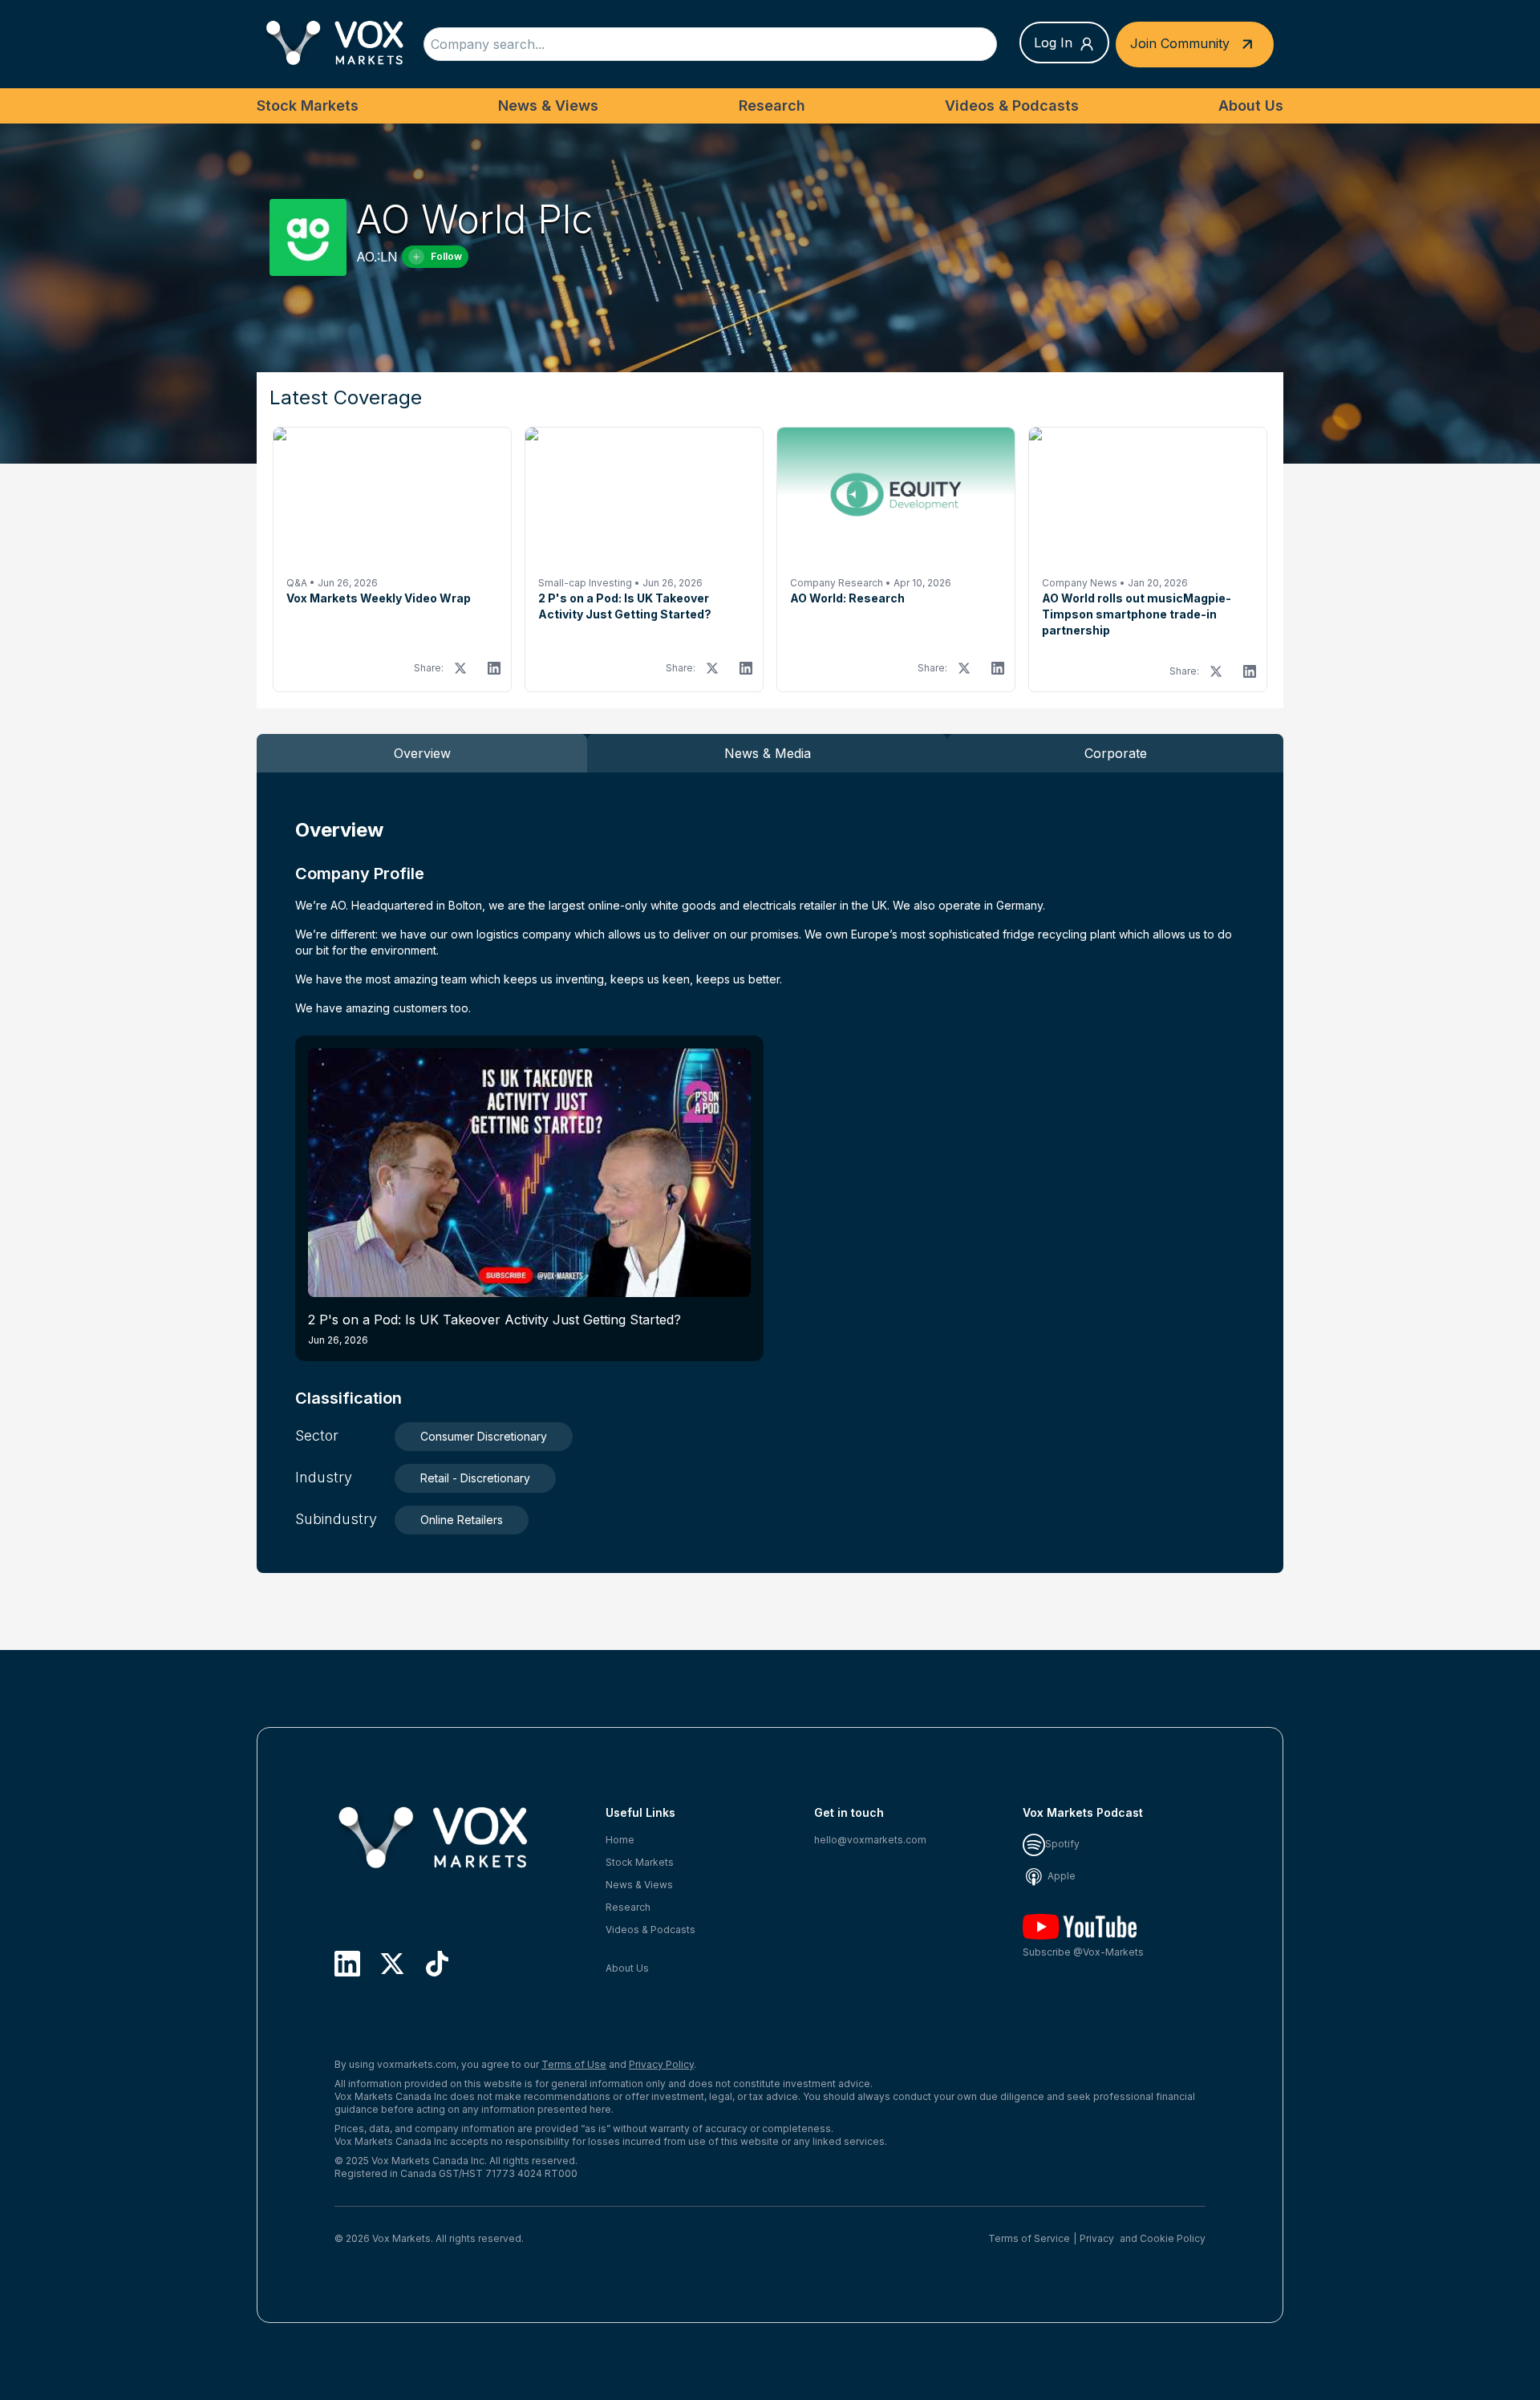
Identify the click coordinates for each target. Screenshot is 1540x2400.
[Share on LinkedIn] (494, 668)
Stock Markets (308, 105)
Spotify (1062, 1844)
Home (620, 1840)
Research (772, 105)
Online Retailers (462, 1520)
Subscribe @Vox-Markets (1083, 1952)
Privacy (1097, 2238)
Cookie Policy (1173, 2238)
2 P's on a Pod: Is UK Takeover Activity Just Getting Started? (494, 1329)
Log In (1053, 43)
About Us (1251, 105)
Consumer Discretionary (484, 1436)
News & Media (768, 753)
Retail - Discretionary (475, 1478)
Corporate (1116, 753)
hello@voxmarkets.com (870, 1840)
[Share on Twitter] (460, 668)
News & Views (548, 105)
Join (1180, 43)
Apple (1060, 1876)
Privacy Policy (661, 2064)
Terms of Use (574, 2064)
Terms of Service (1029, 2238)
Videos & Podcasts (1012, 105)
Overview (422, 753)
